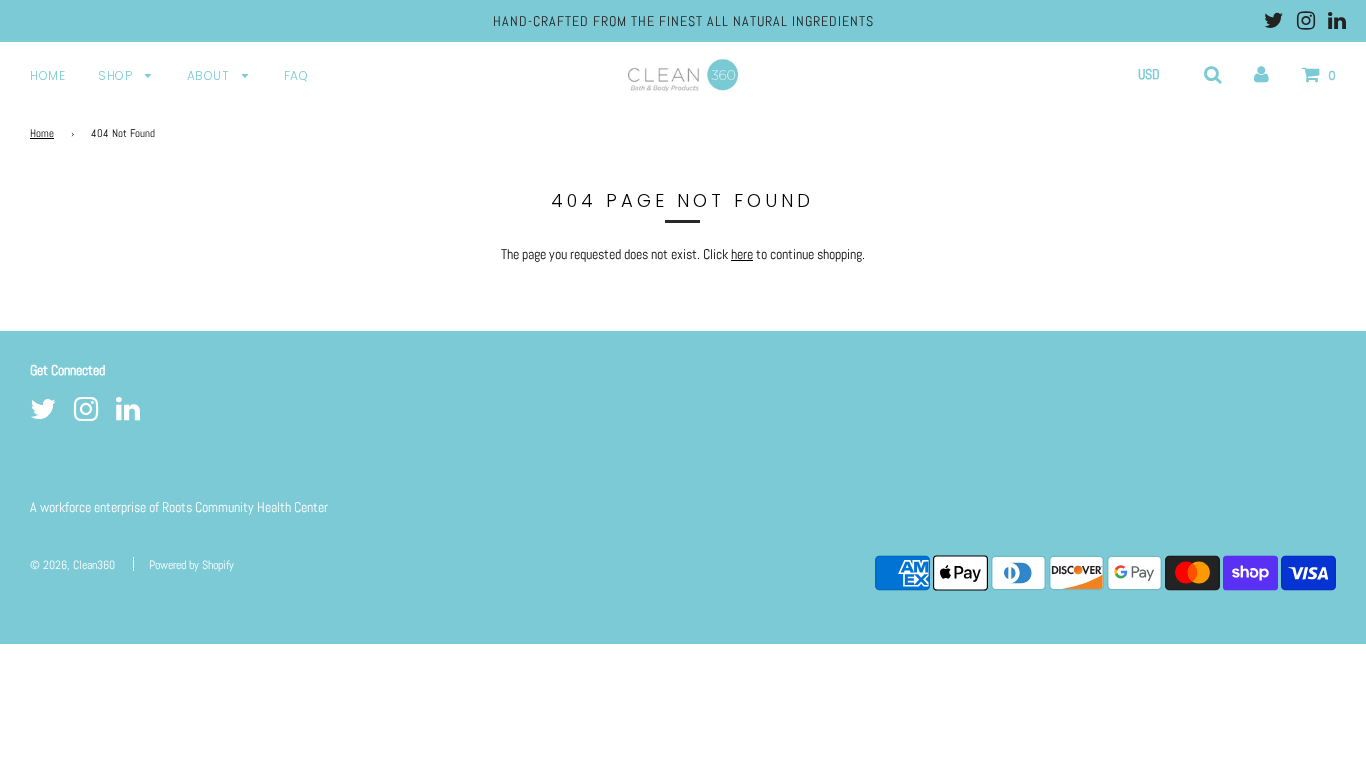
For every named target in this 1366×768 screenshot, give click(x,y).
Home (47, 75)
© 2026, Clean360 (72, 565)
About (210, 75)
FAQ (296, 75)
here (742, 254)
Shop (117, 75)
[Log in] (1261, 74)
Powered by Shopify (191, 565)
